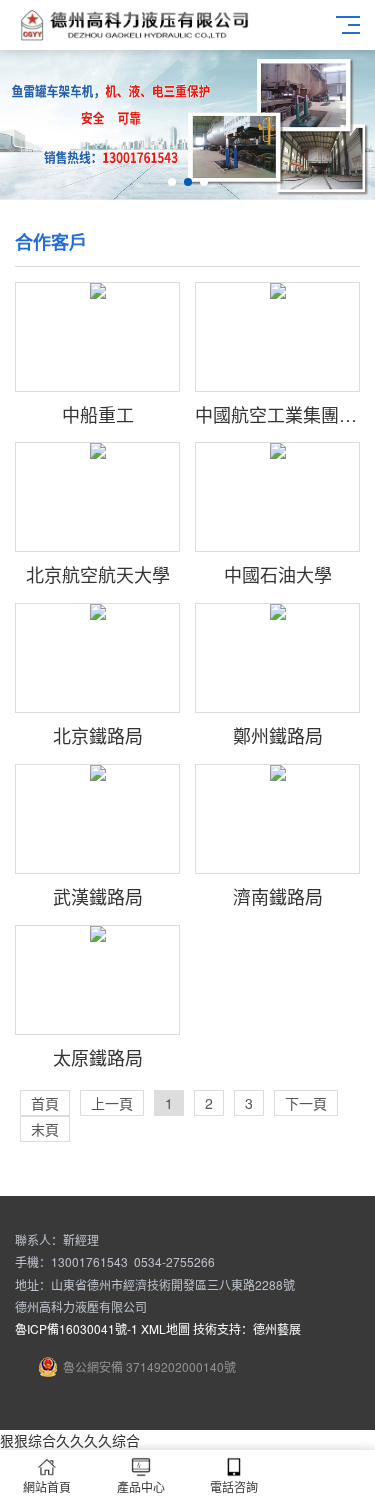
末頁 (45, 1129)
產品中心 (141, 1486)
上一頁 (112, 1103)
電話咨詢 (234, 1486)
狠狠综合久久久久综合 (70, 1440)
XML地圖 (165, 1328)
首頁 (45, 1103)
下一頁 (306, 1103)
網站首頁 (47, 1486)
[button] (172, 182)
